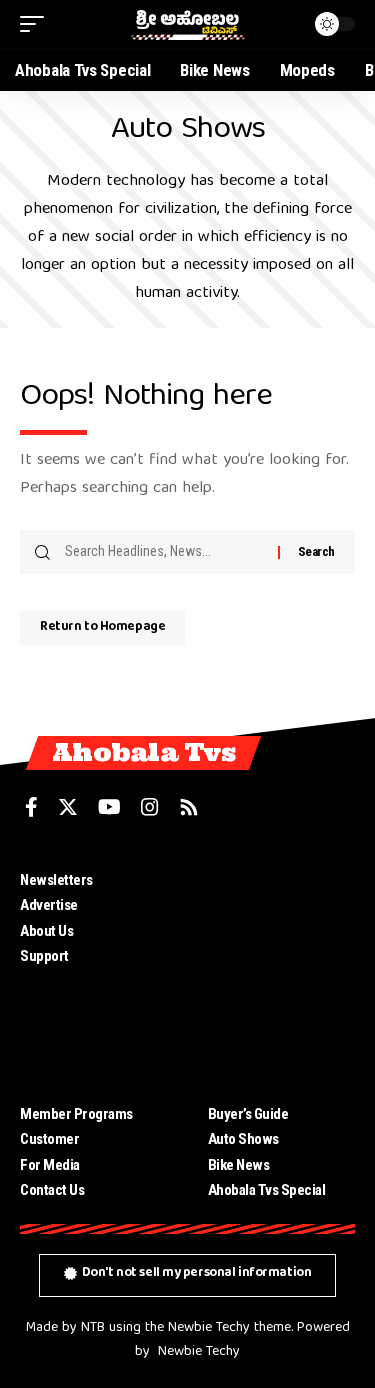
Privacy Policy (250, 982)
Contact (231, 956)
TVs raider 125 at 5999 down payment (274, 1046)
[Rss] (189, 807)
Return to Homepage (102, 627)
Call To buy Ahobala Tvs (276, 931)
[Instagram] (150, 807)
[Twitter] (68, 807)
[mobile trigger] (37, 24)
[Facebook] (31, 807)
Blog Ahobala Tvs (258, 905)
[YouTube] (109, 807)
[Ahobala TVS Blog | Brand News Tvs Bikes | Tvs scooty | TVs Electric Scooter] (188, 24)
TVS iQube (240, 1007)
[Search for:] (164, 552)
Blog (221, 880)
